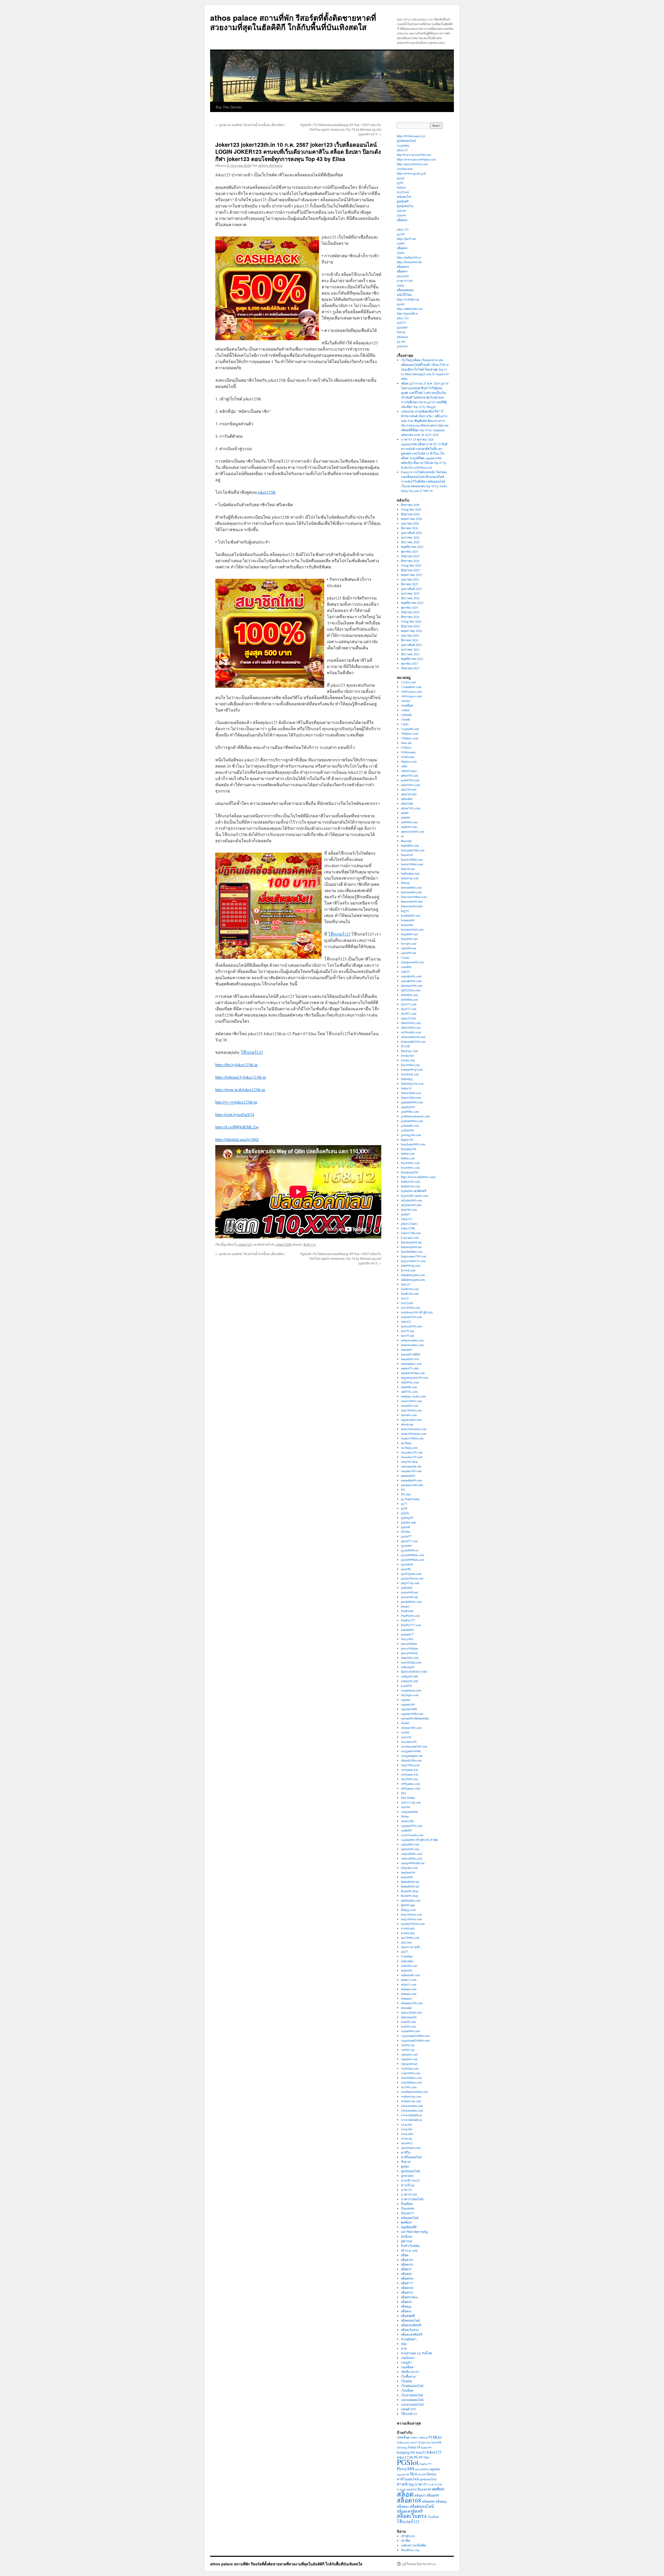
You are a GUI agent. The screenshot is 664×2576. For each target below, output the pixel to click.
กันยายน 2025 (410, 556)
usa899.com (408, 2022)
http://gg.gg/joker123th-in (236, 1102)
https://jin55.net (406, 239)
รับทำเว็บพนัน (410, 2246)
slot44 (401, 253)
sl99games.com (410, 1784)
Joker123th (284, 1244)
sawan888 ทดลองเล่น (415, 1718)
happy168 (407, 1139)
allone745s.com (411, 808)
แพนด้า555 (408, 2409)
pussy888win (409, 1653)
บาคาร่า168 (405, 281)
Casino (405, 957)
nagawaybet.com (411, 1419)
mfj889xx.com (410, 1382)
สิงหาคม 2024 (410, 617)
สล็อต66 (402, 220)
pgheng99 (407, 1517)
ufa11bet (406, 1942)
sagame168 (408, 1704)
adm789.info (409, 789)
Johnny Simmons (270, 165)
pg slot (401, 341)
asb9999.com (409, 822)
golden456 (407, 1130)
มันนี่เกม (407, 2236)
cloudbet (406, 967)
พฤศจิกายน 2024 (412, 603)
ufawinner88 (409, 2017)
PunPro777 (408, 1620)
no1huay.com (409, 1447)
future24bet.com (411, 1093)
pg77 (404, 1503)
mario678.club (410, 1368)
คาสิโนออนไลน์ (411, 2157)
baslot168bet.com (412, 859)
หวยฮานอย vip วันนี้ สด (417, 2353)
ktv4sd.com (408, 1270)
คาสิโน (406, 2152)
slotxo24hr (407, 1821)
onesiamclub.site (411, 1466)
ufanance (406, 1998)
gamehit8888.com (412, 1102)
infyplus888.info (411, 1205)
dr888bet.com (409, 995)
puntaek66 (407, 1630)
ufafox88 (407, 1970)
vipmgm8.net (409, 2064)
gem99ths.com (410, 1111)
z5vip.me (407, 2138)
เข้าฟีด (406, 2540)
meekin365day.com (413, 1373)
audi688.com (409, 827)
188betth (406, 715)
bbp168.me (408, 869)
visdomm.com (410, 2068)
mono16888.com (411, 1401)
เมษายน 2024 (410, 635)
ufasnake (406, 2008)
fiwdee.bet (407, 1055)
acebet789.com (410, 780)
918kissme (408, 757)
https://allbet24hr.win (410, 309)
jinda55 (406, 1214)
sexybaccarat (405, 169)
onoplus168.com (411, 1471)
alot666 (406, 817)
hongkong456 (410, 1172)
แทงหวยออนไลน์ (412, 2404)
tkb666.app (408, 1905)
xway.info (407, 2134)
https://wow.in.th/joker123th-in (240, 1089)
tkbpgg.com (408, 1910)
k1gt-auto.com (410, 1237)
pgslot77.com (409, 1541)
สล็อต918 (407, 2292)
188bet (405, 710)
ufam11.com (409, 1980)
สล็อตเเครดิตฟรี (412, 2334)
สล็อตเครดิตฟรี (411, 2325)
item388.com (409, 1209)
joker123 (402, 150)
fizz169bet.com (410, 1065)
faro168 (436, 2442)
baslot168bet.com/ (412, 864)
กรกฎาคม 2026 (411, 509)
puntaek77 (407, 1634)
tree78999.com (410, 1938)
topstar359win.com (413, 1924)
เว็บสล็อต (407, 2390)
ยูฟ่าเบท (407, 2241)
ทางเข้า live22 (410, 2180)
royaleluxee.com (411, 1690)
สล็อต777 (407, 2283)
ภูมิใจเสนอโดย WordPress (419, 2564)
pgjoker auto (409, 1522)
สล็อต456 (407, 2264)
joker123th (267, 492)
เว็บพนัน (407, 2381)
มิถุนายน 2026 (410, 514)
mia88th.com (409, 1387)
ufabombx (407, 1961)
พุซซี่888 (406, 2222)
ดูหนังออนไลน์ (406, 141)
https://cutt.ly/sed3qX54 (235, 1114)
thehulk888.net (410, 1882)
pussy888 (403, 276)
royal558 (406, 1686)
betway (401, 332)
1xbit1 (405, 724)
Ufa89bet (407, 1956)
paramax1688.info (412, 1485)
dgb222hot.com (411, 990)
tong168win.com (411, 1914)
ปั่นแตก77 (408, 2213)
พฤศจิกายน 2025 (412, 547)
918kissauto (408, 752)
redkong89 (408, 1667)
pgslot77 (406, 1536)
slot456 (401, 215)
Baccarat (406, 841)
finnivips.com (409, 1051)
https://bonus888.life (409, 262)
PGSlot (406, 1531)
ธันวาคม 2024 (410, 598)
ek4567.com (409, 1013)
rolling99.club (410, 1676)
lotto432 (406, 1321)
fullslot (401, 187)
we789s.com (409, 2087)
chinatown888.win (412, 962)
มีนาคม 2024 (410, 640)
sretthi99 (406, 1830)
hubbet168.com (410, 1181)
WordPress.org (410, 2550)
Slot (403, 1793)
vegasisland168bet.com (415, 2036)
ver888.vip (408, 2045)
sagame (406, 1700)
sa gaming (403, 145)
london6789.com (411, 1317)
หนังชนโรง (404, 197)
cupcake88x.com (411, 976)
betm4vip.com (410, 878)
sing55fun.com (410, 1765)
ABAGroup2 (409, 771)
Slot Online (408, 1798)
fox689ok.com (410, 1074)
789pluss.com (410, 733)
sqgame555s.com (412, 1826)
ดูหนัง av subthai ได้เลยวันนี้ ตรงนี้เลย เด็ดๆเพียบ (250, 125)
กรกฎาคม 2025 (411, 565)
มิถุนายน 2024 (410, 626)
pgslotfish (407, 1564)
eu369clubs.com (411, 1032)
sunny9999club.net (413, 1863)
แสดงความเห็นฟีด (413, 2545)
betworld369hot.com (414, 897)
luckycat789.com (411, 1326)
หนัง (404, 2344)
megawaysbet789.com (415, 1377)
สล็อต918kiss (410, 2297)
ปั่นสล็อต (407, 2204)
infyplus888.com (411, 1200)
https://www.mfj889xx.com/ (418, 1177)
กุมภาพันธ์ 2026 (411, 533)
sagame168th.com (412, 1714)
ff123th (405, 1046)
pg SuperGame (410, 1499)
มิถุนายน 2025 (410, 570)
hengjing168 (409, 1149)
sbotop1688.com (411, 1728)
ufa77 (404, 1952)
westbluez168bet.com (414, 2092)
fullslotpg (407, 1079)
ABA (404, 766)
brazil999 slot (409, 934)
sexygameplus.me (412, 1756)
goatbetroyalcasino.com (415, 1116)
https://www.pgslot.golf (411, 173)
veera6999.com (410, 2031)
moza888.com (410, 1405)
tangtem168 (408, 1872)
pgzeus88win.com (412, 1578)
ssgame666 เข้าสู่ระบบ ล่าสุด (419, 1840)
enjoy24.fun (408, 1018)
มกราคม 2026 (410, 537)
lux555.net (407, 1331)
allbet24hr (407, 803)
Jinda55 (421, 2452)
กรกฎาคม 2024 (411, 621)
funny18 (406, 1088)
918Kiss (406, 747)
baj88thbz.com (410, 845)
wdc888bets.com (411, 2078)
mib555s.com (409, 1391)
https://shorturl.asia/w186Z (237, 1139)
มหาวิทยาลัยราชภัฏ (414, 2232)
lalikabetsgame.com (413, 1275)
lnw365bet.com (410, 1307)
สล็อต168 (407, 2260)
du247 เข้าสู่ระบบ (420, 2442)
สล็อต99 (402, 271)
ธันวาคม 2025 (410, 542)
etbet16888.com (411, 1023)
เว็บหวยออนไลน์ (412, 2395)
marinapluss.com (411, 1363)
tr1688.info (408, 1928)
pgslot (401, 178)
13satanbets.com (411, 687)
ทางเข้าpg (408, 2185)
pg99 (400, 183)
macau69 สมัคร (411, 1354)
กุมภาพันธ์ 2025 (411, 589)
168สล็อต (407, 705)
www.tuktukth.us (412, 2115)
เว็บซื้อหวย (408, 2376)
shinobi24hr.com (411, 1760)
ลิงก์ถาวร (310, 1244)
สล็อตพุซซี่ (408, 2316)
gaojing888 (408, 1107)
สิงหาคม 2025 (410, 561)
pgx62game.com (411, 1574)
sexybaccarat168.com (414, 1746)
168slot (406, 701)
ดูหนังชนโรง (405, 206)
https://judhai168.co (409, 257)
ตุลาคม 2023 (409, 663)
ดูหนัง (405, 2166)
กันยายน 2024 (410, 612)
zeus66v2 (407, 2143)
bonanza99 (408, 920)
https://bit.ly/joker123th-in (236, 1065)
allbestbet (407, 799)
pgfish (405, 1513)
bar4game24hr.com (413, 850)
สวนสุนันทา (409, 2339)
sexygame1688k (411, 1751)
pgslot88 (402, 327)
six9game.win (410, 1770)
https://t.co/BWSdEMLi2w (237, 1127)
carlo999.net (409, 948)
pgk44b (406, 1527)
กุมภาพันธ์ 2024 (411, 645)
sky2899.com (409, 1779)
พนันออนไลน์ (410, 2218)
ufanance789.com (412, 2003)
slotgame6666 (410, 1812)
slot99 (401, 243)
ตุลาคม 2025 (409, 551)
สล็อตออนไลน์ (410, 2320)
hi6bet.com (408, 1153)
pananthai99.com (411, 1480)
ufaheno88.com (410, 1975)
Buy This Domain (229, 107)
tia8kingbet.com (411, 1900)
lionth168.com (410, 1289)
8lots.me (406, 743)
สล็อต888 (403, 267)
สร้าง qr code (409, 2250)
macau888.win (410, 1359)
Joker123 (245, 1244)
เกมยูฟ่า (406, 2362)
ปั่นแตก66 (408, 2208)
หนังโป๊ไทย (404, 295)
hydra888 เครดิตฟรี (414, 1191)
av (402, 836)
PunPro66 (407, 1611)
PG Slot (406, 1494)
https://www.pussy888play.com (416, 159)
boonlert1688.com (412, 929)
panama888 (408, 1475)
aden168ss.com (410, 785)
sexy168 (406, 1737)
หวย (404, 2348)
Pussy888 (407, 1639)
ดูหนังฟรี (403, 201)
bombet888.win (411, 915)
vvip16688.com (411, 2073)
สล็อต (405, 2255)
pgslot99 (406, 1545)
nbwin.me (407, 1424)
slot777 (401, 323)
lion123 (406, 1284)
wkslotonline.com (412, 2106)
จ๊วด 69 (406, 2162)
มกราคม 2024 (410, 649)
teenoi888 (407, 1877)
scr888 (405, 1732)
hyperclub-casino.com (414, 1195)
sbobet (405, 1723)
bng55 (405, 911)
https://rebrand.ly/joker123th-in (241, 1077)
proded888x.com (411, 1602)
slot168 (401, 211)
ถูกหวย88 (407, 2176)
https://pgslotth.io (407, 313)
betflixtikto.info (410, 873)
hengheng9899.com (413, 1144)
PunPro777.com (411, 1625)
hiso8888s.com (410, 1163)
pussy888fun (409, 1644)
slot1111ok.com (411, 1802)
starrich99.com (410, 1844)
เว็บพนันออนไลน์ (412, 2386)
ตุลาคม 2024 (409, 607)
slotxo (400, 285)
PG (403, 1489)
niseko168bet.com (412, 1438)
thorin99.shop (410, 1891)
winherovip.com (411, 2096)
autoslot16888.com (413, 831)
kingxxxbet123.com (413, 1261)
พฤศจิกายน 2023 (412, 659)
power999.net (409, 1592)
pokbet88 (407, 1588)
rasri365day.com (411, 1662)
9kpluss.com (409, 761)
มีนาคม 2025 (410, 584)
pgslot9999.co (410, 1550)
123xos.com (408, 682)
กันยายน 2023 (410, 668)
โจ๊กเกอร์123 (339, 934)
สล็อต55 (406, 2269)
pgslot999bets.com (413, 1555)
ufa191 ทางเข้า (411, 1947)
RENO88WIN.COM (414, 1672)
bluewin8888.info (412, 901)
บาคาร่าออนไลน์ (412, 2199)
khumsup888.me (411, 1242)
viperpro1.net (409, 2054)
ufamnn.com (409, 1989)
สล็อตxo (406, 2311)
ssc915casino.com (412, 1835)
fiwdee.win (408, 1060)
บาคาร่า (407, 2190)
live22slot (403, 192)
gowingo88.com (411, 1135)
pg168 (401, 234)
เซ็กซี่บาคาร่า (410, 2372)
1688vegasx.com (411, 691)
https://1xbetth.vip (408, 299)
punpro (405, 1606)
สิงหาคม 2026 (410, 505)
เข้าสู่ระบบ (408, 2536)
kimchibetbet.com (412, 1251)
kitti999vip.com (411, 1265)
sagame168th (409, 1709)
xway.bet (406, 2124)
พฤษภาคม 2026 (411, 519)
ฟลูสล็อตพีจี (409, 2227)
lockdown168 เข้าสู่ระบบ (417, 1312)
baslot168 (407, 855)
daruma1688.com (412, 985)
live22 (405, 1298)
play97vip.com (410, 1583)
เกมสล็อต (407, 2367)
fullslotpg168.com (412, 1083)
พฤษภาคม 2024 (411, 631)
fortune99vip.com (412, 1069)
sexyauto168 (409, 1742)
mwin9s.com (409, 1415)
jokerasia (402, 337)
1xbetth (406, 719)
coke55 (405, 971)
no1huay (406, 1443)
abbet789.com (410, 775)
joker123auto (409, 1223)
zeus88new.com (411, 2148)
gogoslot (402, 346)
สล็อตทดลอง (405, 290)
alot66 (405, 813)
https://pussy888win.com (412, 164)
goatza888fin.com (412, 1121)
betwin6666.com (411, 887)
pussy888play (410, 1648)
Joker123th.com (411, 1233)
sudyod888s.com (411, 1854)
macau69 (406, 1349)
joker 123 (403, 229)
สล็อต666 (407, 2278)
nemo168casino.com (414, 1429)
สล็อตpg (406, 2306)
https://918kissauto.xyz (411, 136)
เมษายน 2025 (410, 579)
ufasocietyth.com (411, 2012)
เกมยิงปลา (408, 2358)
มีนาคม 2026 (410, 528)
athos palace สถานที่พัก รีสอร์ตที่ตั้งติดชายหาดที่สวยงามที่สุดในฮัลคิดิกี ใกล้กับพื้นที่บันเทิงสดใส (293, 22)
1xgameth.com (410, 729)
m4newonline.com (412, 1340)
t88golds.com (409, 1868)
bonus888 (407, 925)
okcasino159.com (412, 1452)
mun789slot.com (411, 1410)
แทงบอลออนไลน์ (412, 2400)
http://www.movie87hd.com (414, 155)
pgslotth (406, 1569)
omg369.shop (409, 1461)
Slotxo (405, 1816)
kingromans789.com (414, 1256)
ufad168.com (409, 1966)
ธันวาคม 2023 (410, 654)
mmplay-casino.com (413, 1396)
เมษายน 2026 (410, 523)
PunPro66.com (410, 1616)
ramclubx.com (410, 1658)
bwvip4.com (409, 943)
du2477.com (409, 1004)
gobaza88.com (410, 1125)
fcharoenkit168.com (413, 1037)
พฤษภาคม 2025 (411, 575)
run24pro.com (410, 1695)
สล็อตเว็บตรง (410, 2330)
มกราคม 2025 (410, 593)
